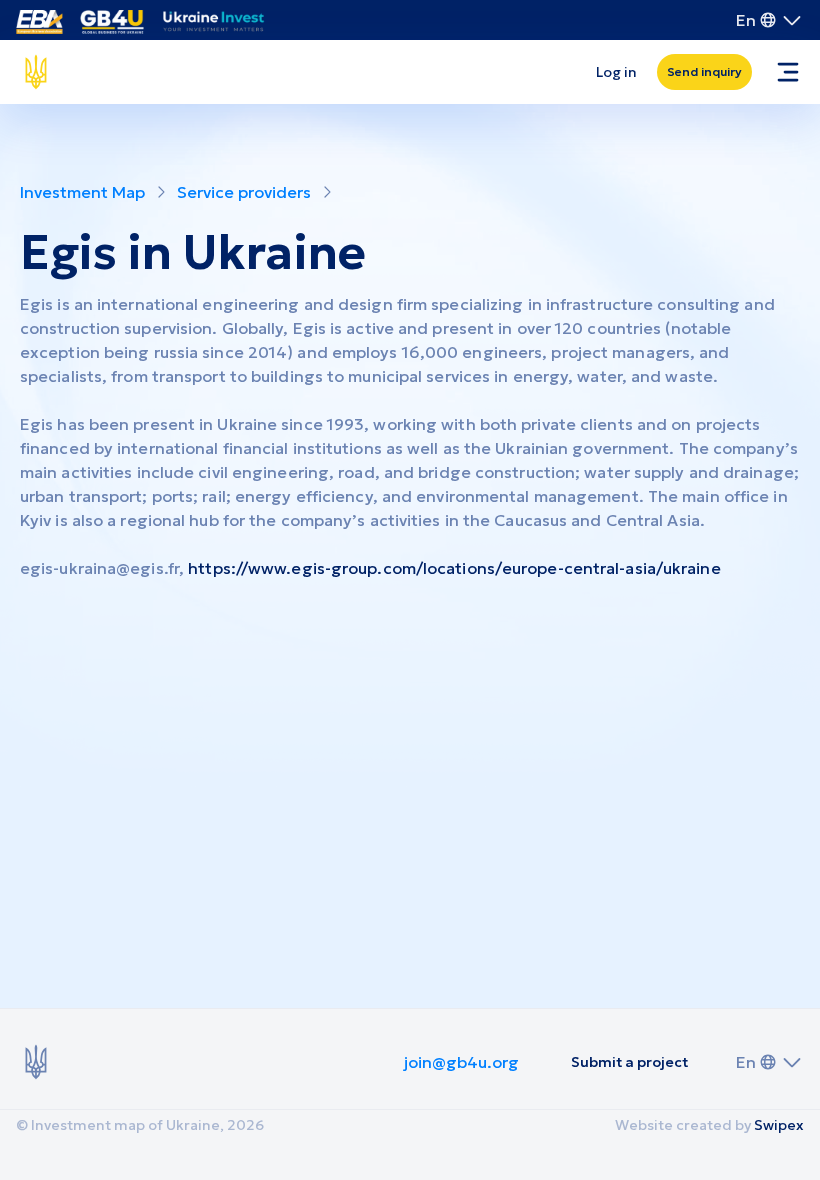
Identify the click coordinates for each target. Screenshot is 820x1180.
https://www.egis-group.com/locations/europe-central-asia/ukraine (454, 568)
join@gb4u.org (461, 1062)
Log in (616, 72)
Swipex (779, 1125)
